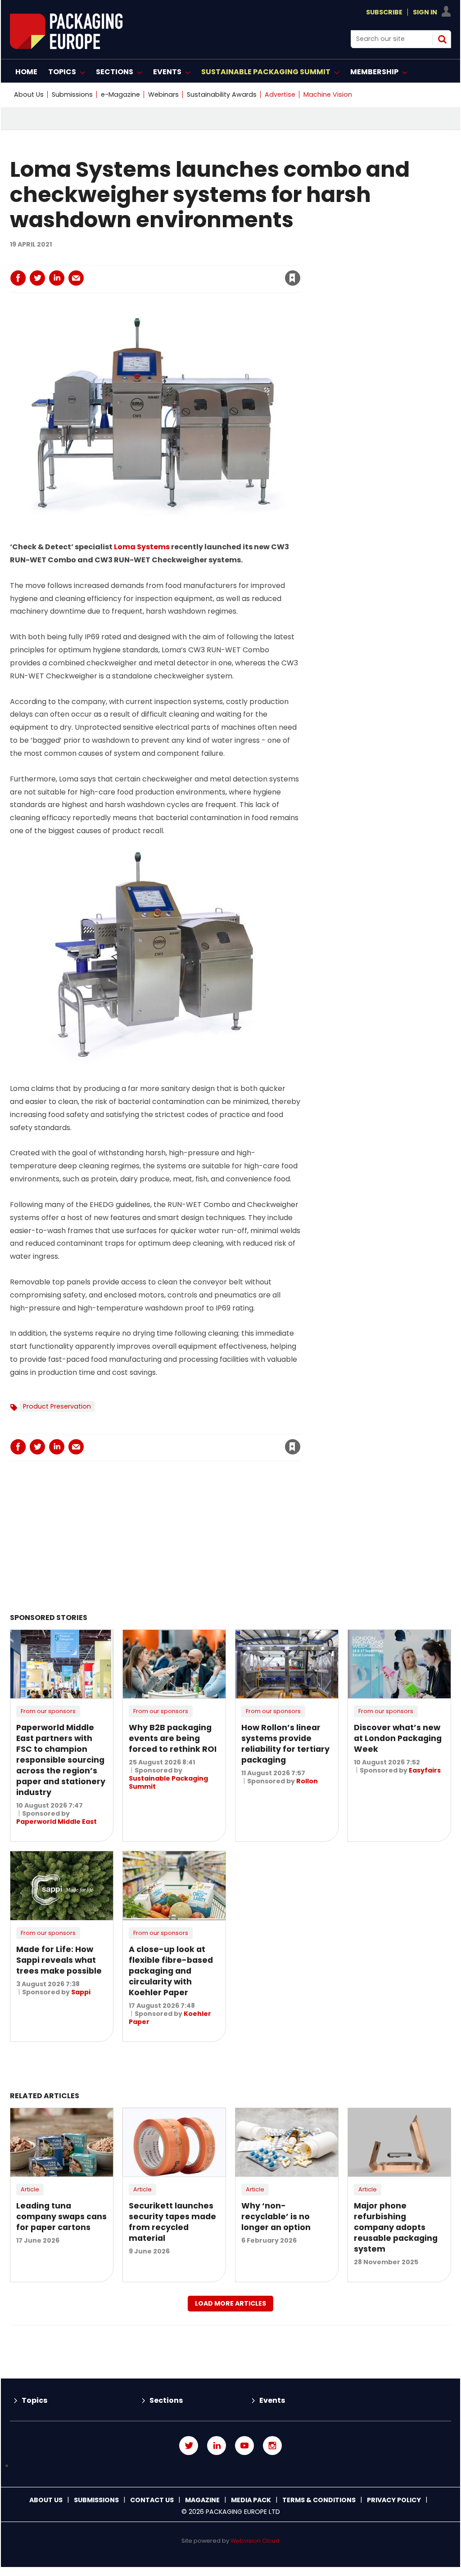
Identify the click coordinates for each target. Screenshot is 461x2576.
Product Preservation (57, 1406)
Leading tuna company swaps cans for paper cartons (61, 2217)
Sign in (170, 260)
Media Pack (251, 2500)
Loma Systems (142, 547)
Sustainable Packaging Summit (168, 1782)
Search (442, 39)
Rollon (307, 1781)
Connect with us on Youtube (244, 2446)
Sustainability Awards (222, 94)
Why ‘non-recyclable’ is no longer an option (276, 2217)
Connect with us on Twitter (189, 2446)
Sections (166, 2400)
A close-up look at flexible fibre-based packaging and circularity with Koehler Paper (171, 1971)
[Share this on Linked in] (57, 278)
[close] (220, 273)
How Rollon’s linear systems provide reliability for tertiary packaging (285, 1744)
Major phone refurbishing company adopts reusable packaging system (396, 2227)
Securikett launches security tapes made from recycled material (172, 2222)
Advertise (280, 94)
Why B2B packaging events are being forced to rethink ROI (173, 1738)
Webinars (163, 94)
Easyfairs (425, 1770)
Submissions (72, 94)
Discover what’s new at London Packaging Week (398, 1738)
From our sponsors (48, 1711)
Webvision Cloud (255, 2541)
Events (272, 2400)
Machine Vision (328, 94)
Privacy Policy (394, 2500)
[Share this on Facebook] (18, 278)
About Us (29, 94)
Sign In (425, 12)
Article (30, 2189)
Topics (34, 2400)
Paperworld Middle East (56, 1822)
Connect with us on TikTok (230, 2466)
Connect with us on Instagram (272, 2446)
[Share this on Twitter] (37, 278)
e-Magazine (120, 94)
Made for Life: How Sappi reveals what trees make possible (59, 1960)
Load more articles (230, 2303)
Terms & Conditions (319, 2500)
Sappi (81, 1992)
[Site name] (66, 47)
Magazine (202, 2500)
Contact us (152, 2500)
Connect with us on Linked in (217, 2446)
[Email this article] (76, 278)
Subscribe (384, 12)
